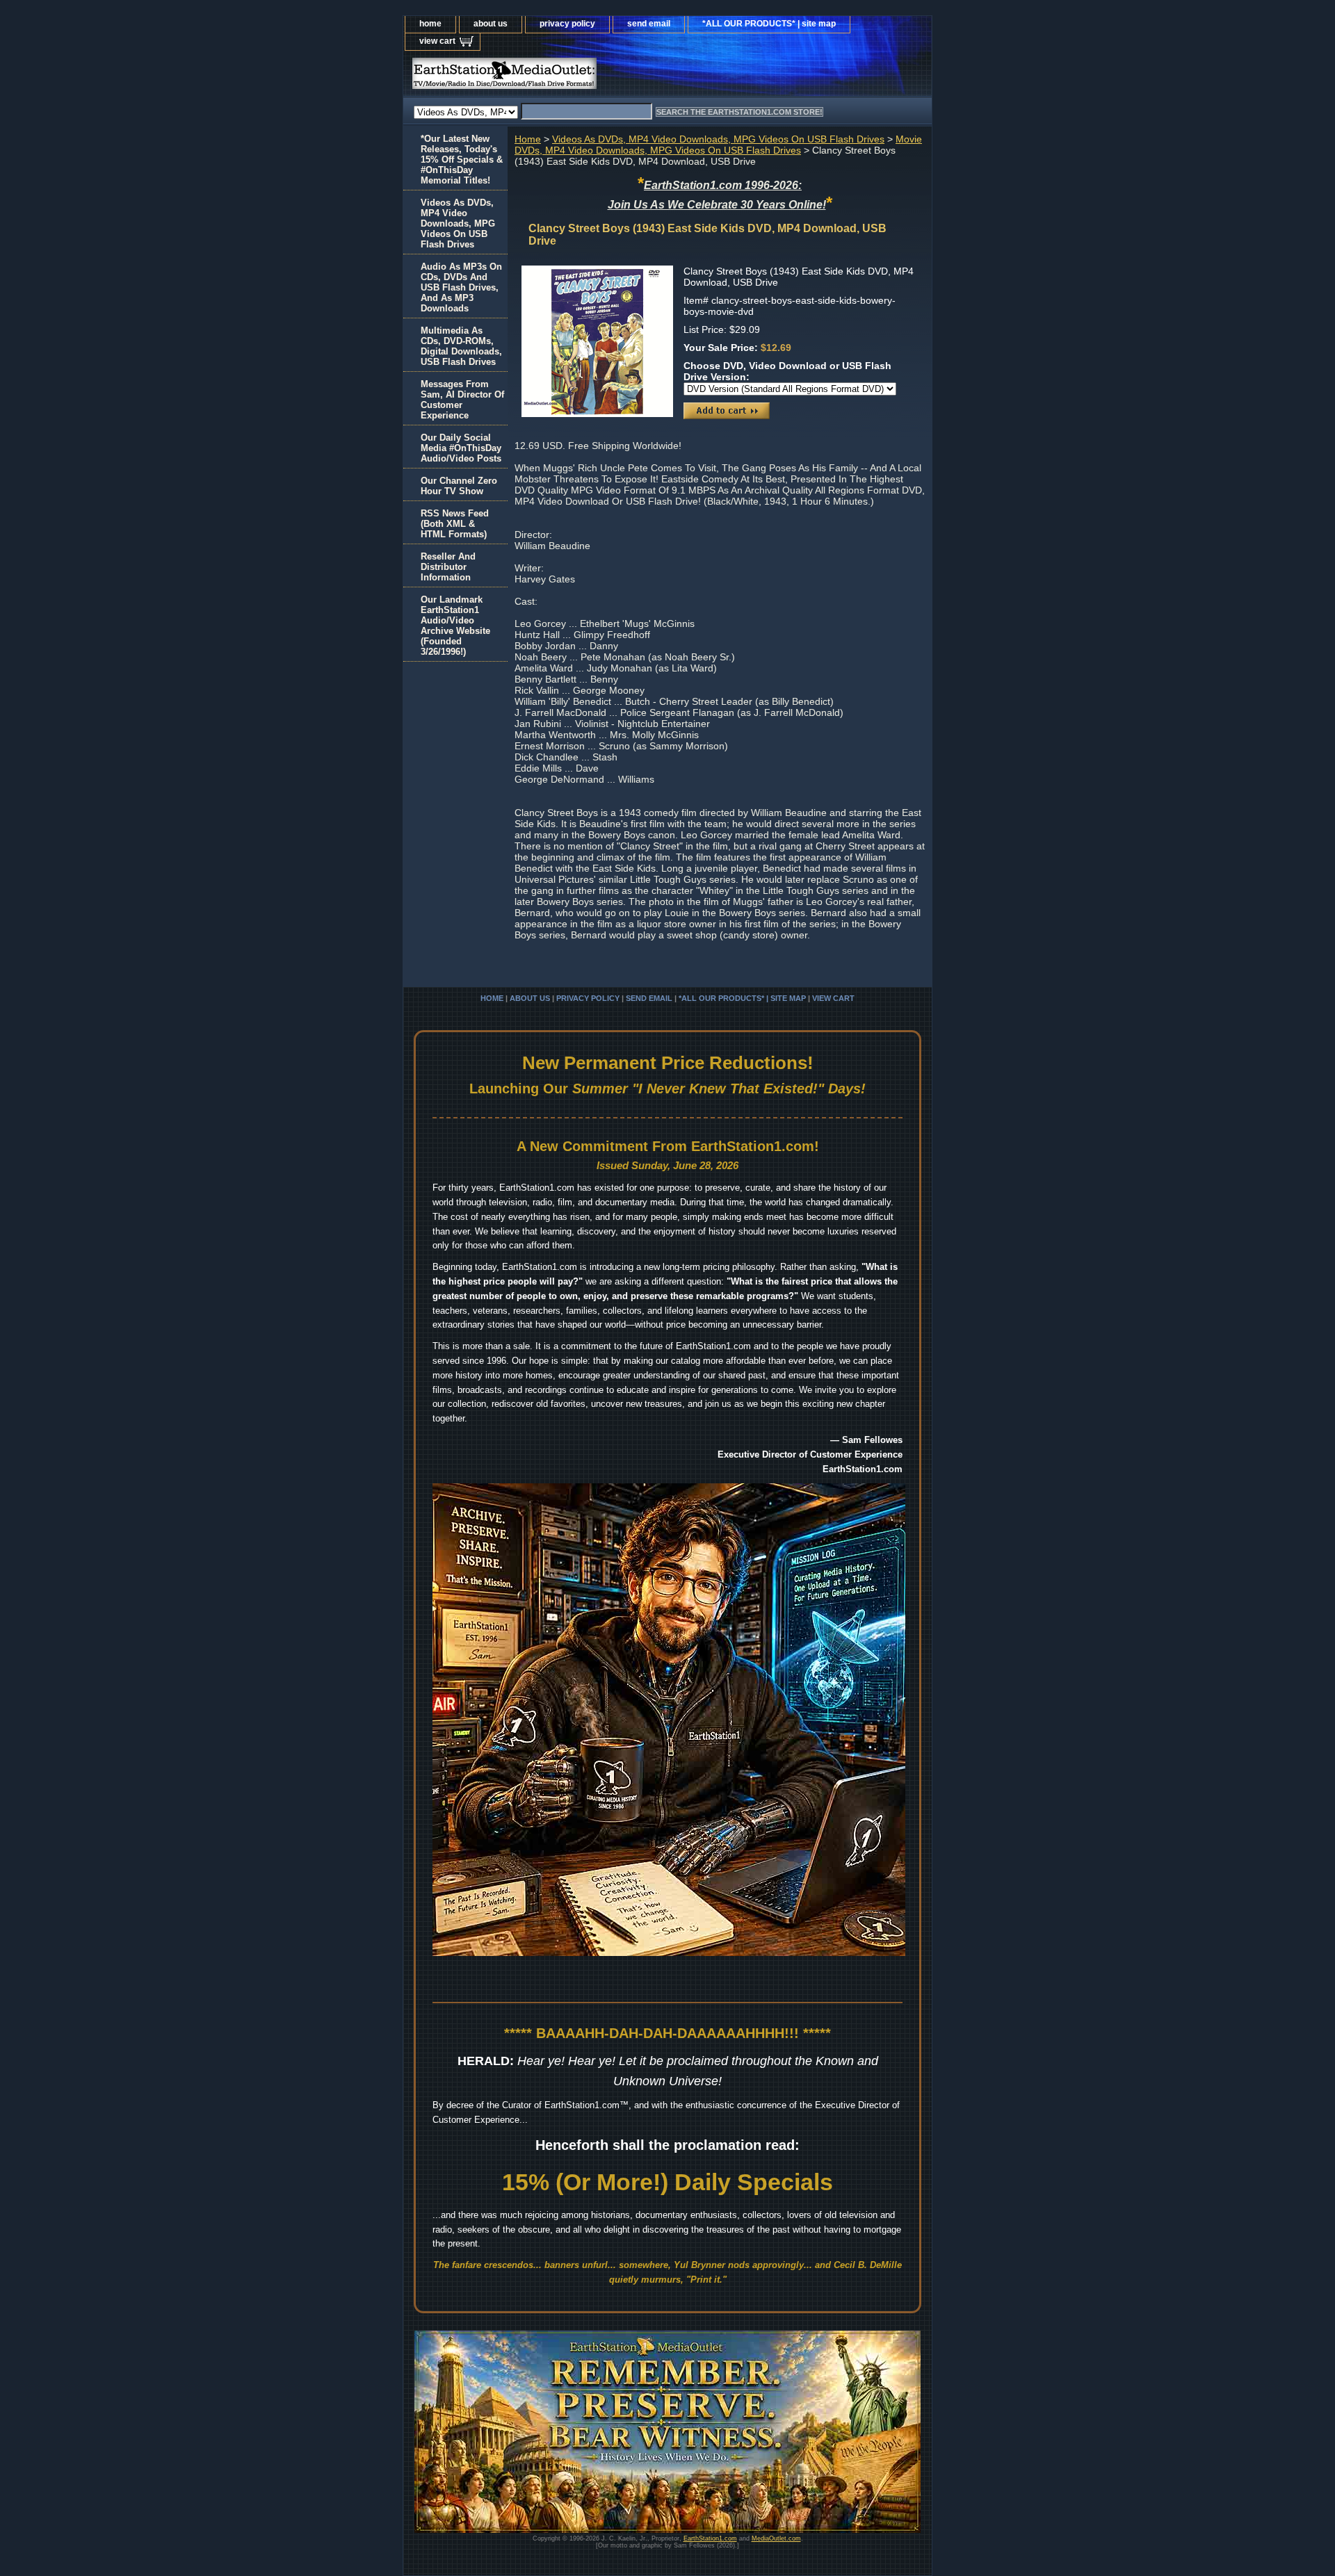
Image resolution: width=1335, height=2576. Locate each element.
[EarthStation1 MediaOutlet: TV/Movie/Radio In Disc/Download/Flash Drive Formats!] (577, 77)
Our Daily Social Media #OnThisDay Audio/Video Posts (461, 448)
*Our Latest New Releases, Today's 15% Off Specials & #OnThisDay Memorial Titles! (462, 160)
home (430, 24)
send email (649, 24)
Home (528, 139)
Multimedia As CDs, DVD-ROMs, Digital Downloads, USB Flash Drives (461, 346)
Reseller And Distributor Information (448, 567)
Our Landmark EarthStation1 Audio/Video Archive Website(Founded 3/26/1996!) (455, 626)
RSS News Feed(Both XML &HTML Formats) (455, 524)
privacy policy (567, 24)
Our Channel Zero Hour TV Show (459, 486)
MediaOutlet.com (776, 2538)
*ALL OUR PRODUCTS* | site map (769, 24)
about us (491, 24)
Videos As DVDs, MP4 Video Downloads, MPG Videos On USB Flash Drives (718, 139)
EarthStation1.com (710, 2538)
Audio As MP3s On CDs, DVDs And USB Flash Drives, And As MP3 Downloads (461, 287)
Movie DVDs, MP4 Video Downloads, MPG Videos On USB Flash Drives (718, 145)
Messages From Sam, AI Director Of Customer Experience (462, 400)
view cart (437, 41)
